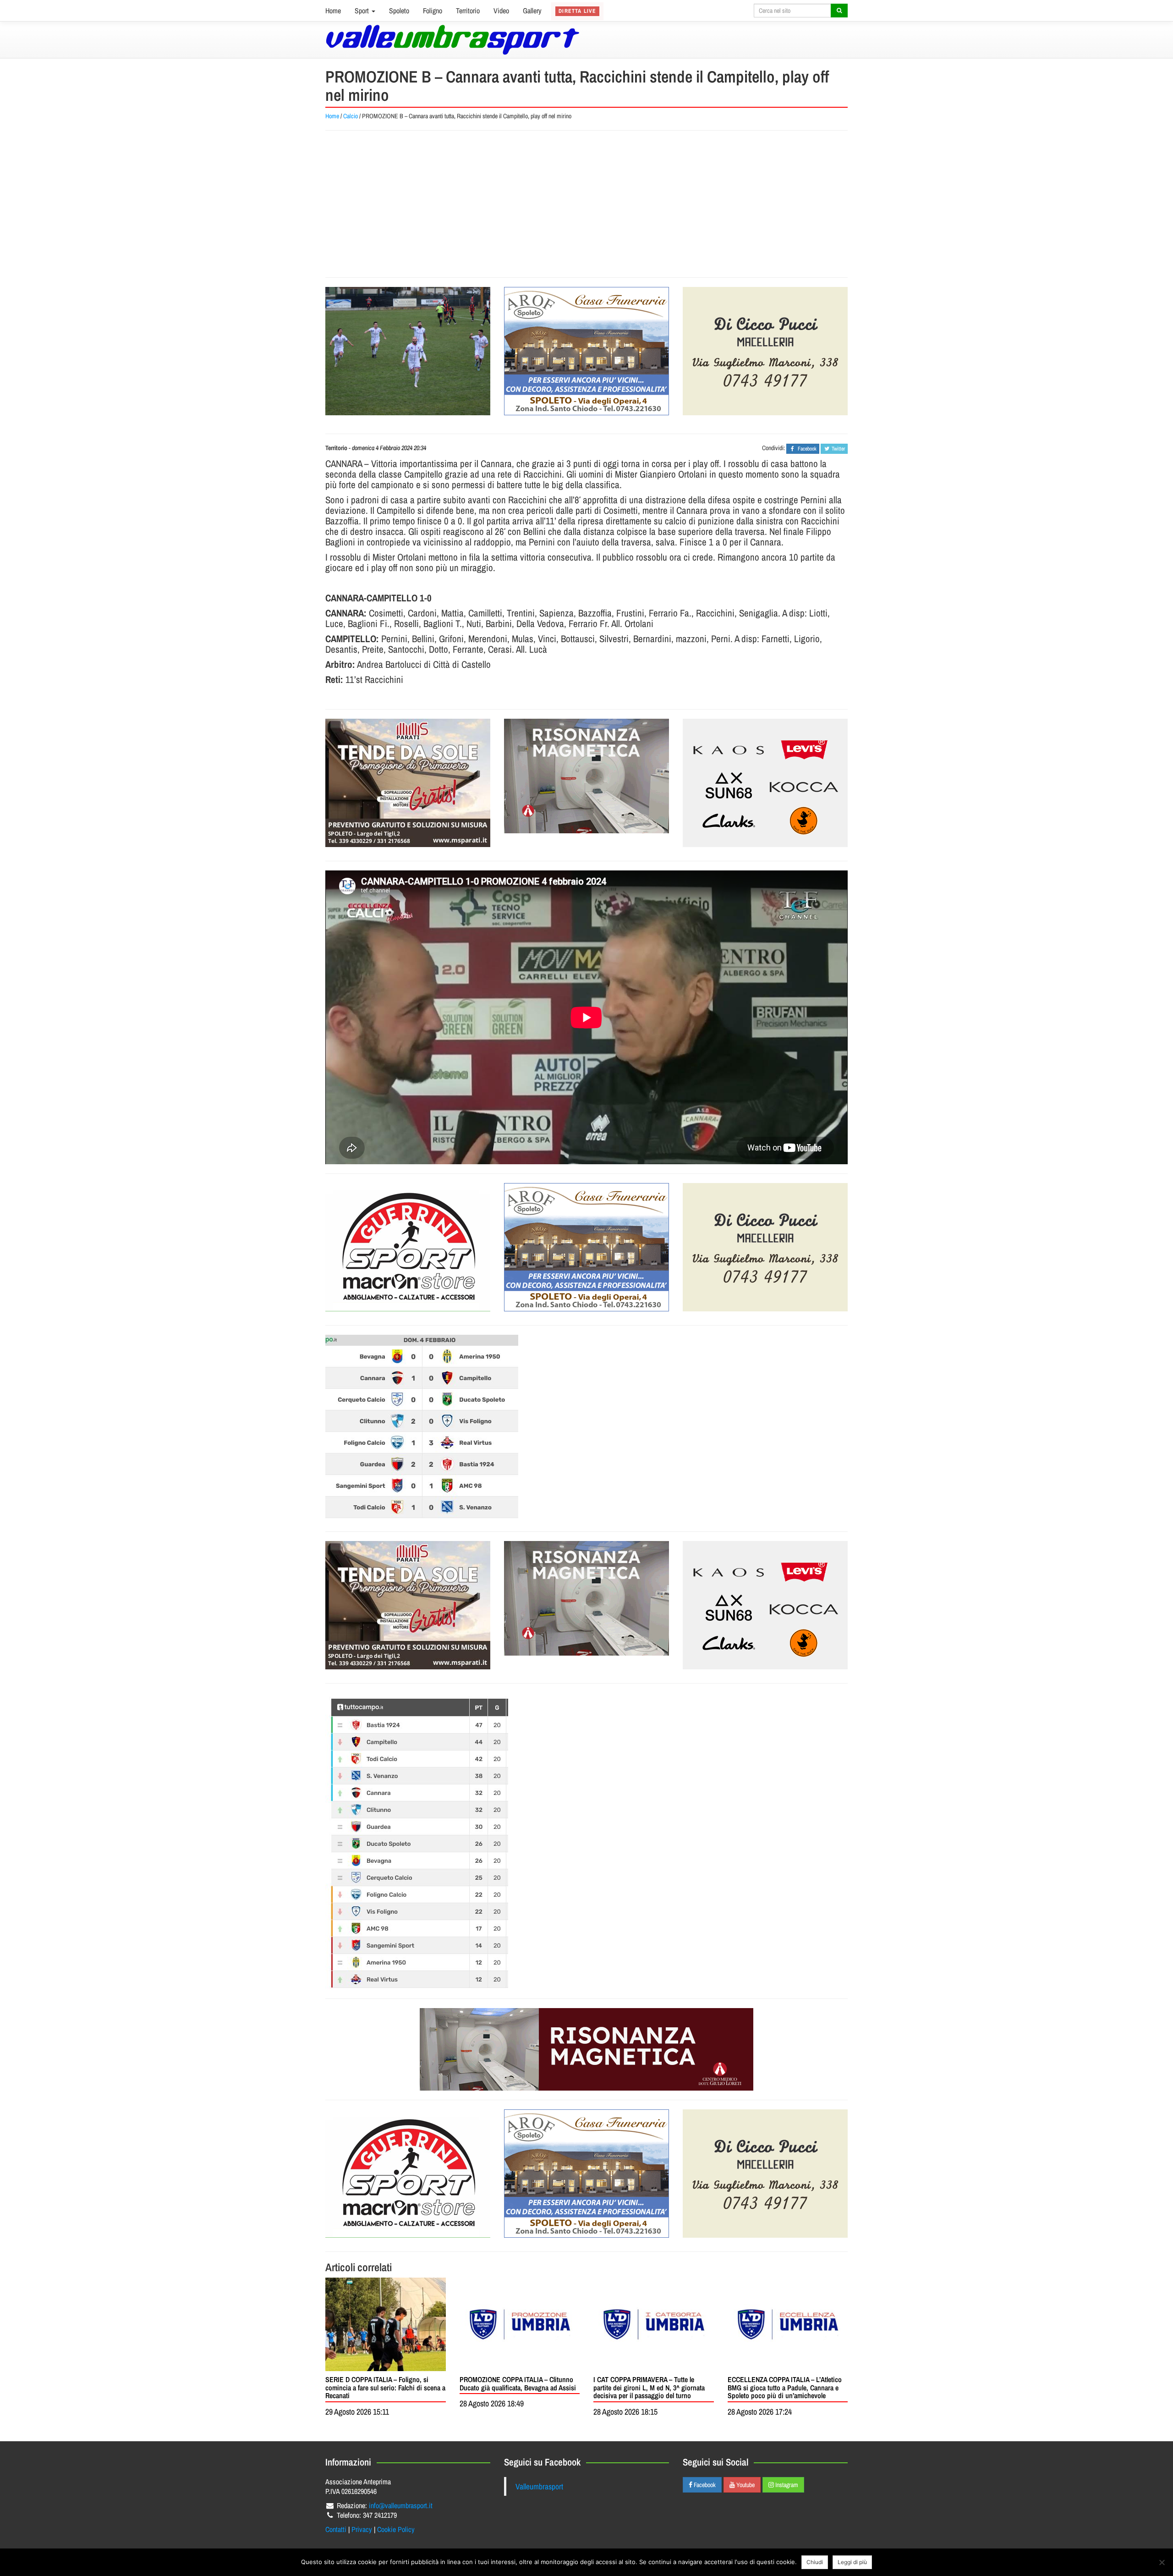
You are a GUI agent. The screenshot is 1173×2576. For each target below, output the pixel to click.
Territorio (468, 11)
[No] (1162, 2562)
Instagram (786, 2485)
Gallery (532, 11)
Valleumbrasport (539, 2486)
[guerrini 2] (408, 1247)
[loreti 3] (586, 2049)
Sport (363, 11)
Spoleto (399, 11)
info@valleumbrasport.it (401, 2505)
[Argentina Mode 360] (765, 783)
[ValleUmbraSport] (452, 40)
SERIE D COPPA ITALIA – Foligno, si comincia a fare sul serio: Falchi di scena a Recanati (385, 2387)
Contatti (336, 2529)
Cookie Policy (396, 2529)
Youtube (745, 2485)
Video (501, 11)
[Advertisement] (586, 204)
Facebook (704, 2485)
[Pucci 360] (765, 351)
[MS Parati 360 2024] (408, 783)
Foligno (433, 11)
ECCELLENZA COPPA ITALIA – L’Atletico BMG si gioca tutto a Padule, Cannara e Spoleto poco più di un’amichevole (785, 2387)
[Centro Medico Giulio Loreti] (586, 776)
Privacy (362, 2529)
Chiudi (815, 2562)
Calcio (351, 116)
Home (333, 11)
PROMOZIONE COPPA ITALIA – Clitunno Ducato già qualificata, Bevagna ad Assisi (518, 2383)
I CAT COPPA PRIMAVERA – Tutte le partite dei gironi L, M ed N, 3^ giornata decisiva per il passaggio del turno (649, 2387)
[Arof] (586, 351)
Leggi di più (852, 2562)
